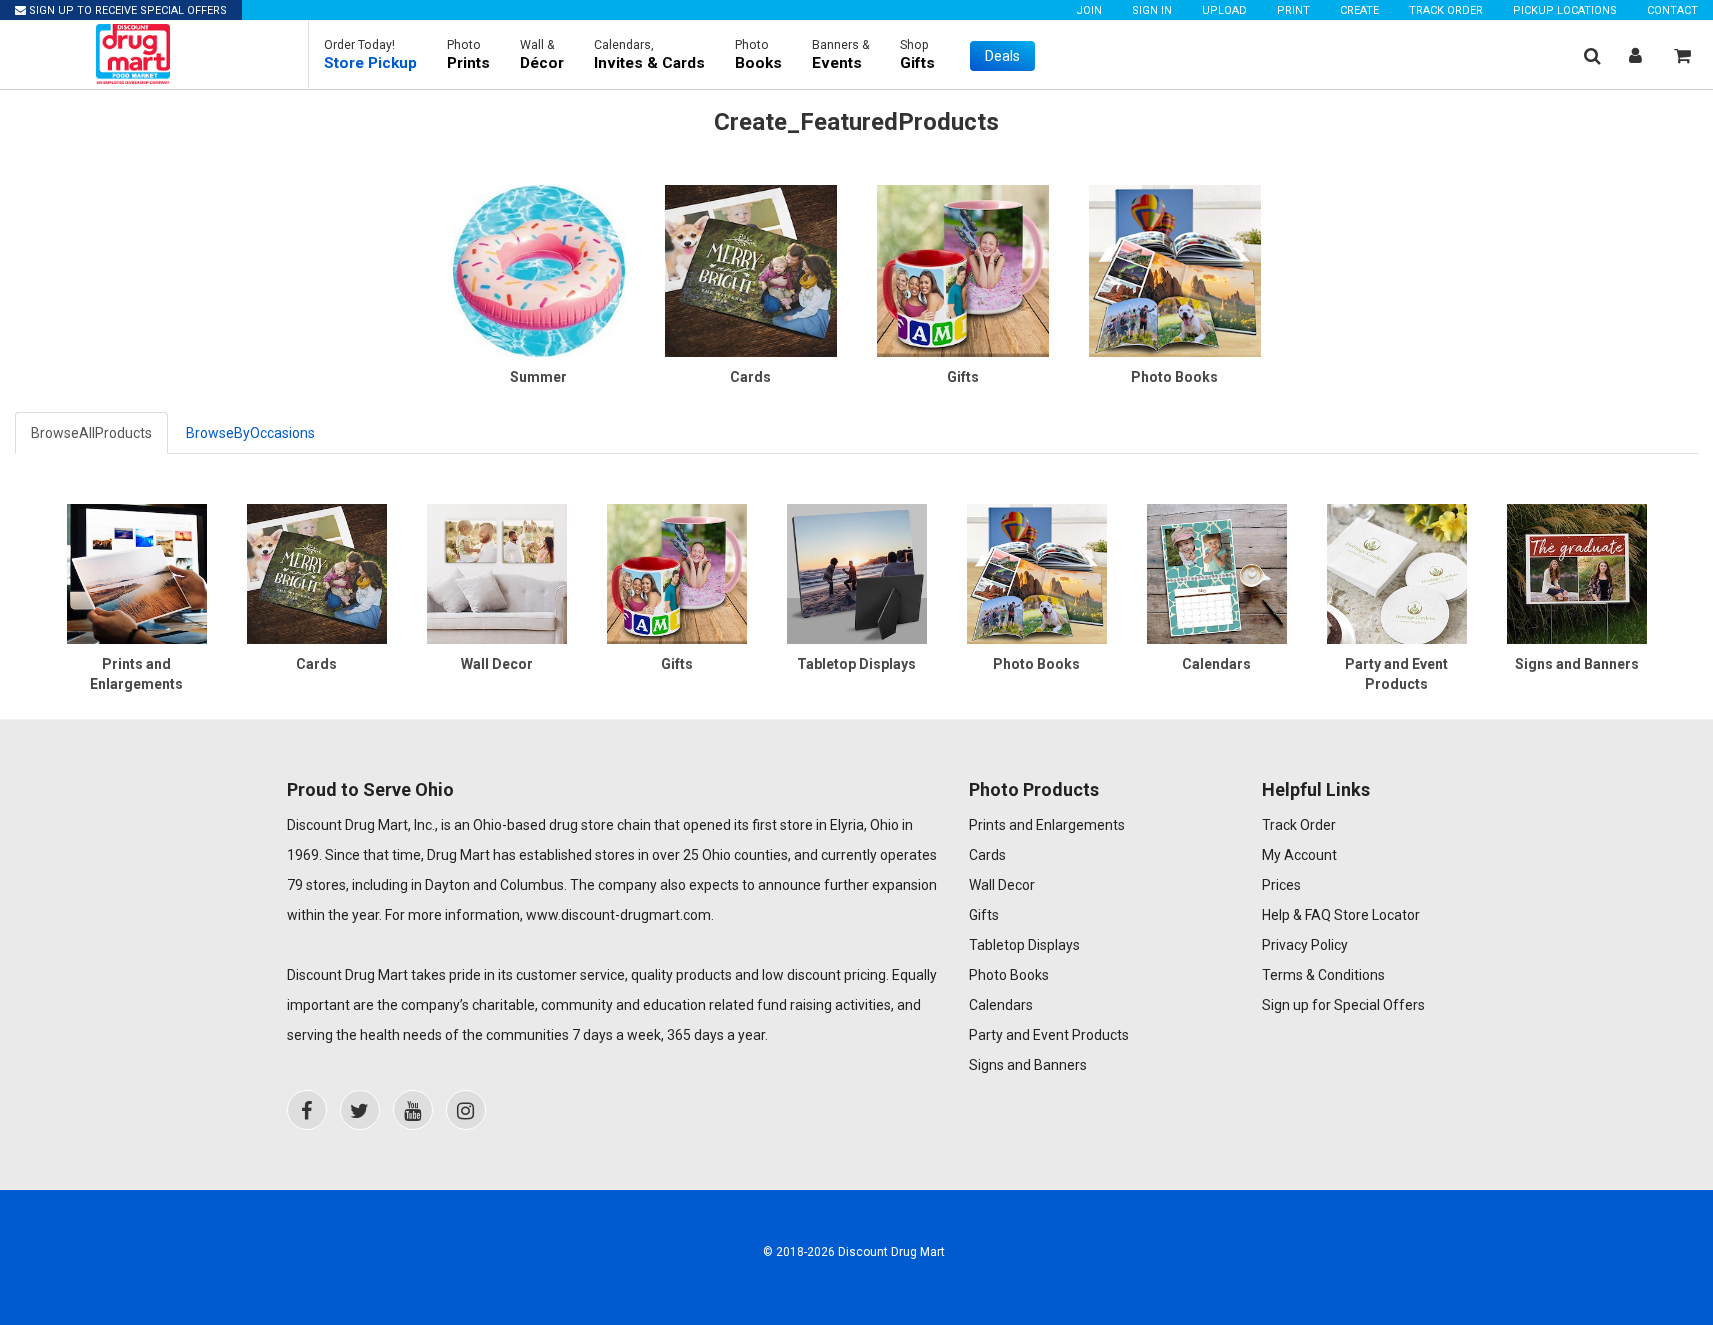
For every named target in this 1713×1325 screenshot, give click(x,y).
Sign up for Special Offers (1343, 1005)
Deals (1002, 56)
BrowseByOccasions (250, 433)
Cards (987, 855)
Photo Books (1009, 975)
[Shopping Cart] (1682, 55)
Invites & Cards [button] (649, 55)
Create (1359, 10)
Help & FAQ (1296, 915)
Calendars (1001, 1005)
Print (1293, 10)
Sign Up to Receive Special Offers (126, 10)
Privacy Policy (1305, 945)
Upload (1224, 10)
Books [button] (758, 55)
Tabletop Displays (1024, 945)
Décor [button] (542, 55)
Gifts (984, 915)
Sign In (1152, 10)
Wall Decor (1002, 885)
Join (1089, 10)
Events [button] (841, 55)
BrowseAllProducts (91, 433)
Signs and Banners (1028, 1065)
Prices (1281, 885)
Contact (1672, 10)
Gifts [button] (917, 55)
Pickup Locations (1565, 10)
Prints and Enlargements (1047, 825)
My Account (1299, 855)
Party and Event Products (1049, 1035)
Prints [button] (468, 55)
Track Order (1446, 10)
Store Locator (1377, 915)
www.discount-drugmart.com (618, 915)
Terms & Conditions (1323, 975)
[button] (370, 54)
